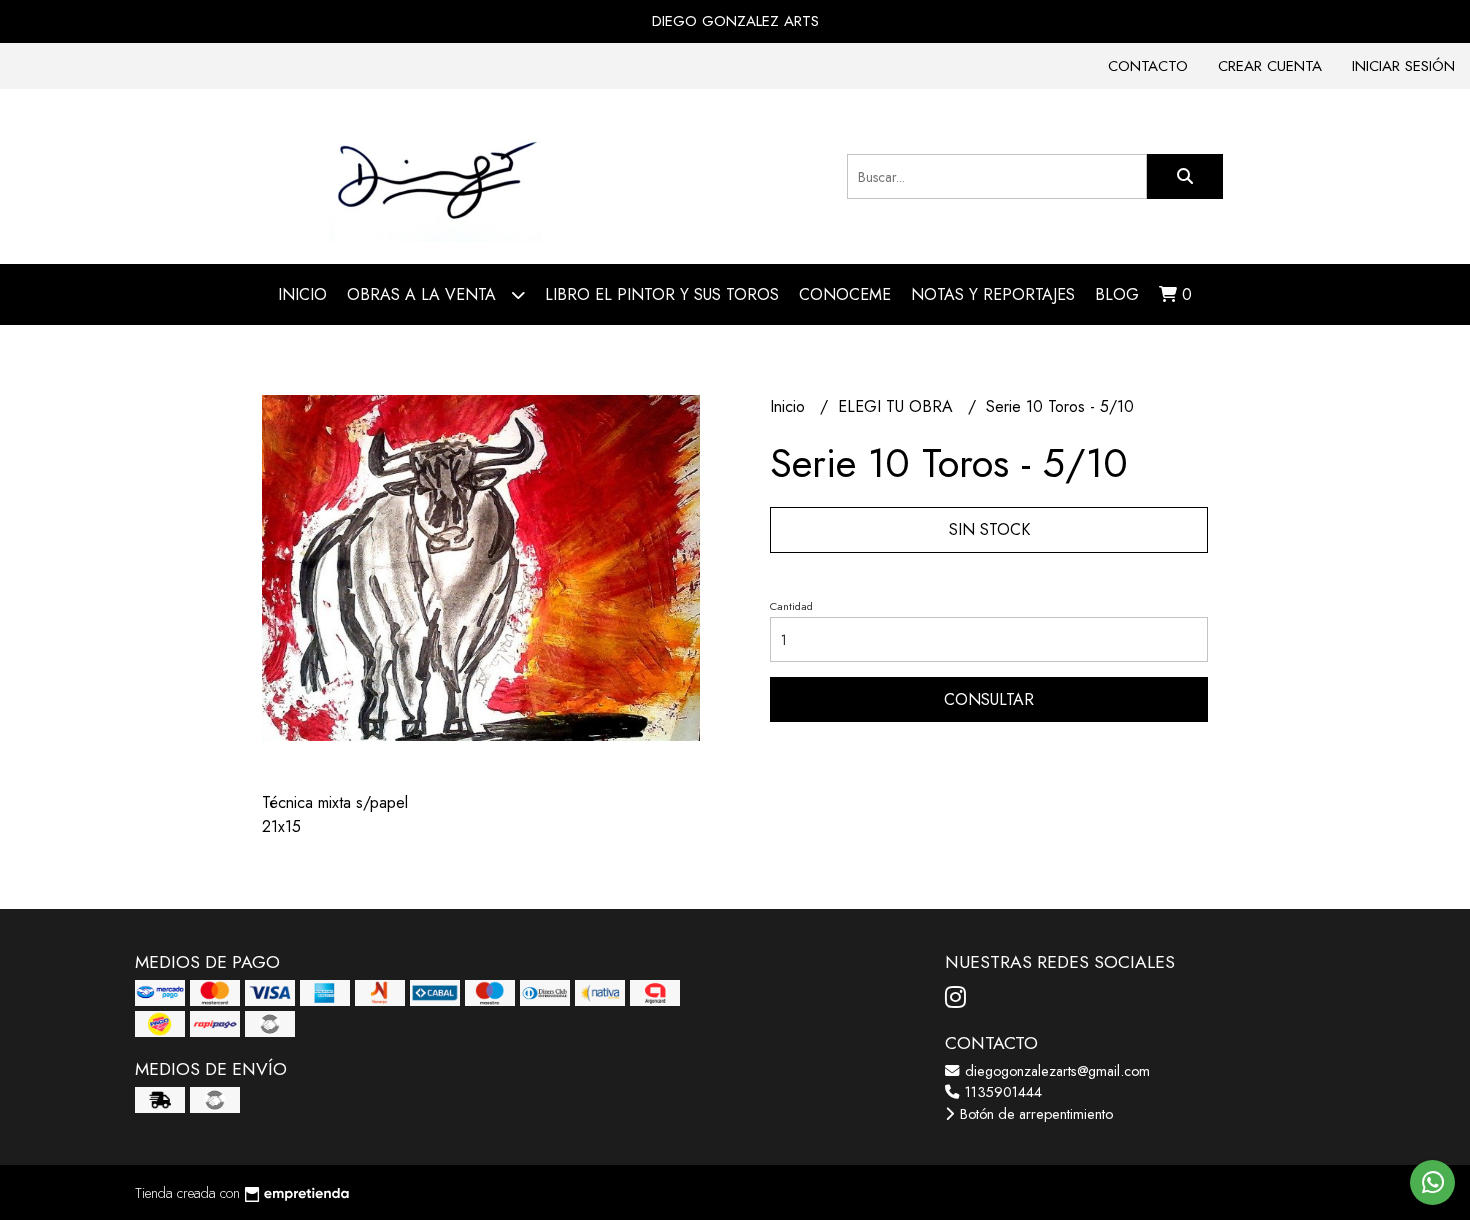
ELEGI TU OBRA (898, 406)
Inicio (302, 294)
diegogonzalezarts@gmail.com (1055, 1071)
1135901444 (1001, 1092)
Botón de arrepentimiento (1034, 1114)
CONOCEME (845, 294)
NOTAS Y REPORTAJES (993, 294)
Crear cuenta (1270, 66)
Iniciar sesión (1403, 66)
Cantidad (791, 606)
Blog (1117, 294)
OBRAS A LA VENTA (424, 294)
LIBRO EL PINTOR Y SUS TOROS (662, 294)
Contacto (1148, 66)
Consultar (989, 699)
